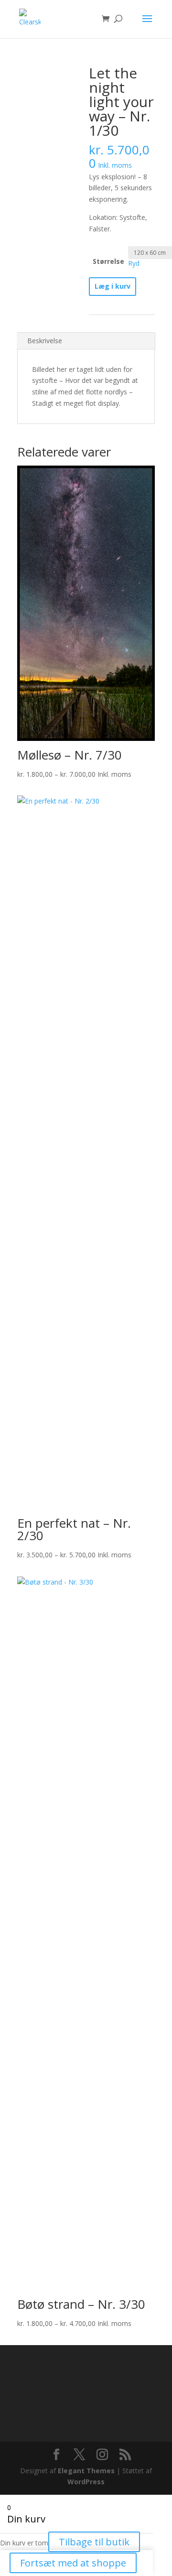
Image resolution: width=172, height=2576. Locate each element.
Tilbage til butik (94, 2542)
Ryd (134, 263)
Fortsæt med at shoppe (73, 2563)
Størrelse (108, 261)
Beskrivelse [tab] (45, 341)
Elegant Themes (86, 2471)
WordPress (86, 2482)
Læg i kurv (113, 286)
